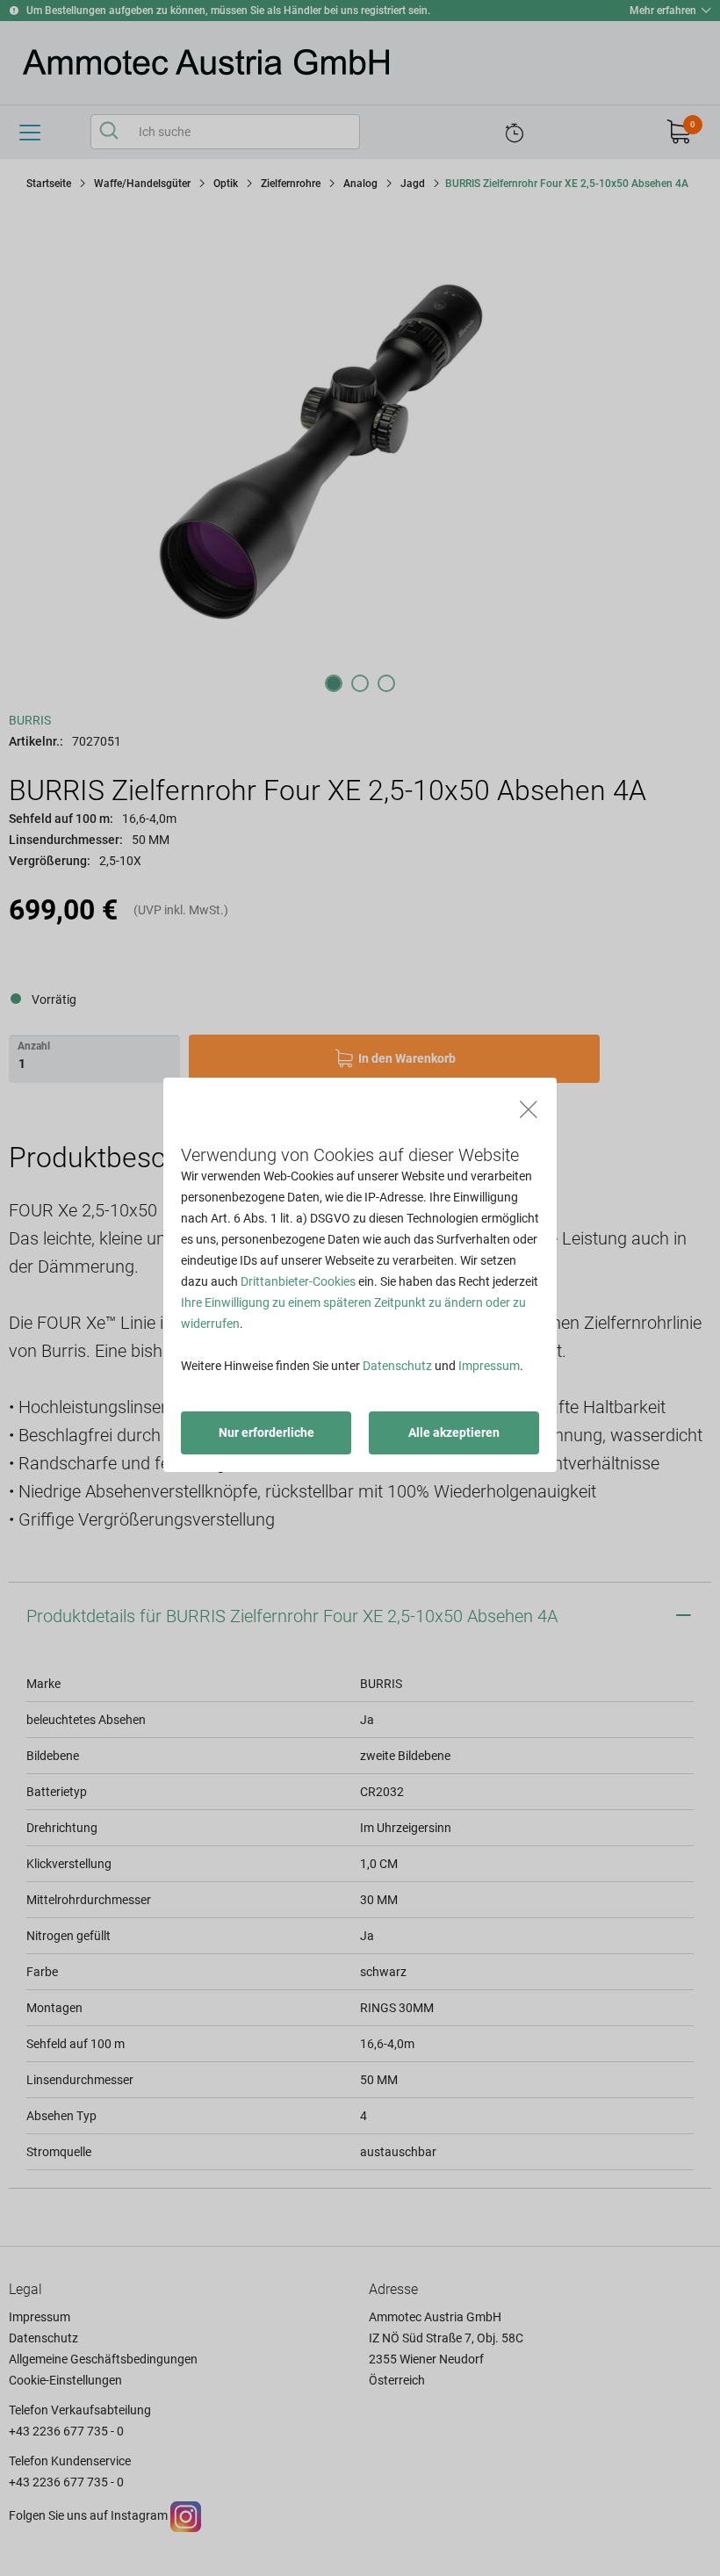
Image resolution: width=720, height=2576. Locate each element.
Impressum (489, 1366)
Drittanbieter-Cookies (298, 1281)
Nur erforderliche (266, 1432)
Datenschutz (397, 1366)
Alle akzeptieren (454, 1432)
